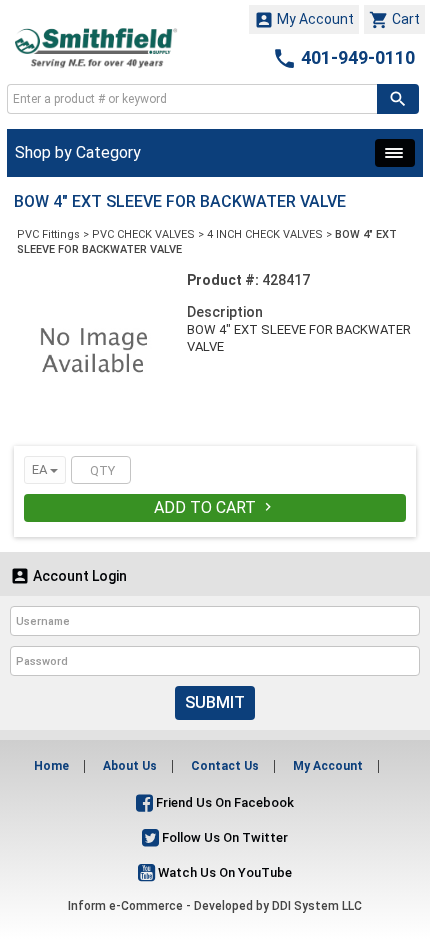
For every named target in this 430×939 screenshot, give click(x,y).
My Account (304, 20)
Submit (215, 702)
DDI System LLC (317, 906)
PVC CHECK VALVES (143, 234)
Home (51, 766)
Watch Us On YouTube (223, 872)
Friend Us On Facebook (223, 802)
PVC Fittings (48, 234)
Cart (394, 20)
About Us (130, 766)
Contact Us (225, 766)
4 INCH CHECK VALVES (265, 234)
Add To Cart (215, 507)
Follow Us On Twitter (223, 837)
